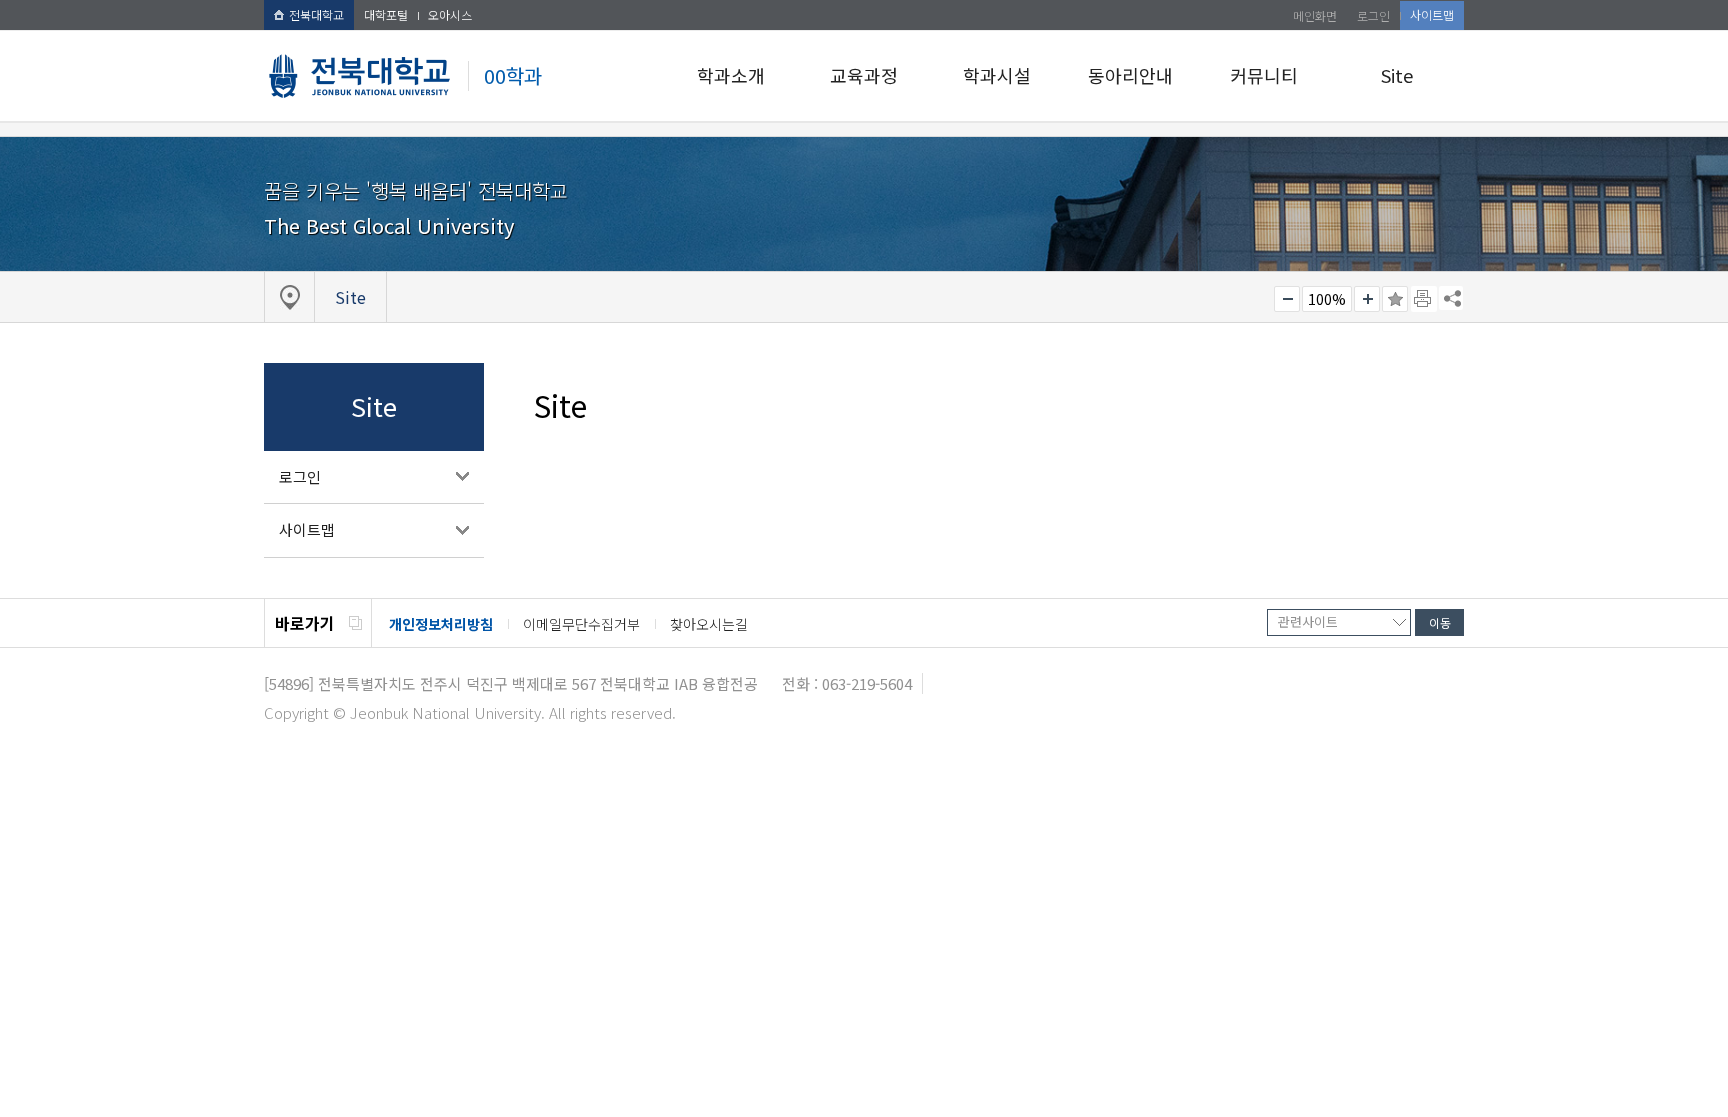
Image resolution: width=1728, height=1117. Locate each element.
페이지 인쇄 (1424, 299)
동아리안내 (1130, 75)
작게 (1287, 299)
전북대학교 (316, 14)
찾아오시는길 (709, 624)
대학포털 (386, 14)
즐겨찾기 (1395, 299)
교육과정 (864, 75)
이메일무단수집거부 (581, 624)
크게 (1367, 299)
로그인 (1373, 15)
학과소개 (731, 75)
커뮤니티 (1264, 75)
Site (1397, 75)
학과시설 (997, 75)
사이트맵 (1432, 14)
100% (1327, 299)
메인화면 (1315, 15)
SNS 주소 (1451, 298)
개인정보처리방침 (441, 624)
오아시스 (450, 14)
